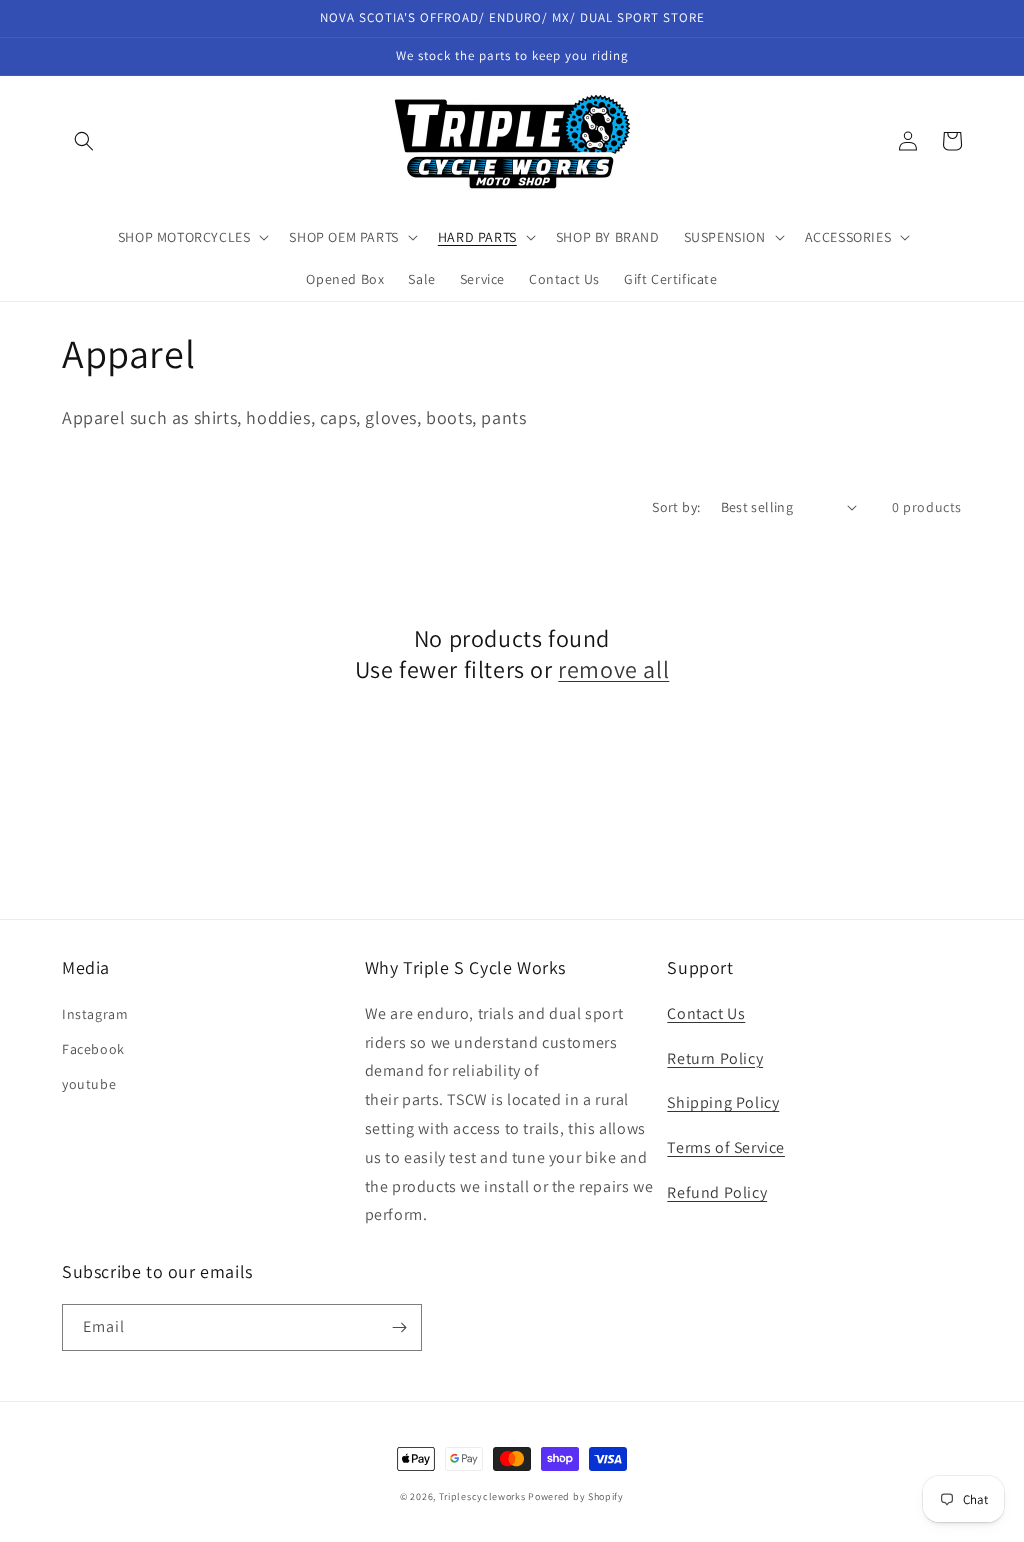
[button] (84, 141)
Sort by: (676, 507)
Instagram (95, 1014)
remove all (613, 669)
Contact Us (706, 1013)
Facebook (93, 1049)
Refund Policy (717, 1192)
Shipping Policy (723, 1102)
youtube (89, 1084)
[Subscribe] (399, 1327)
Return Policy (715, 1058)
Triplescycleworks (482, 1496)
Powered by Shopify (576, 1496)
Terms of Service (726, 1147)
